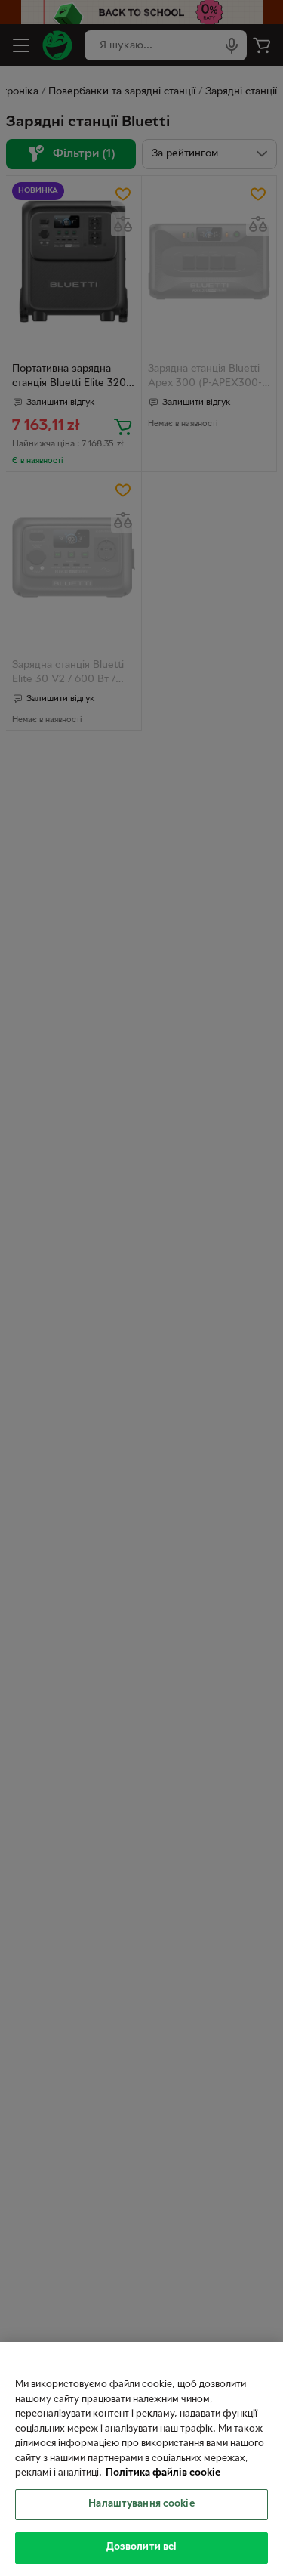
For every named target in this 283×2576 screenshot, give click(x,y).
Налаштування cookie (141, 2504)
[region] (141, 2459)
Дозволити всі (142, 2547)
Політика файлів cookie (163, 2473)
